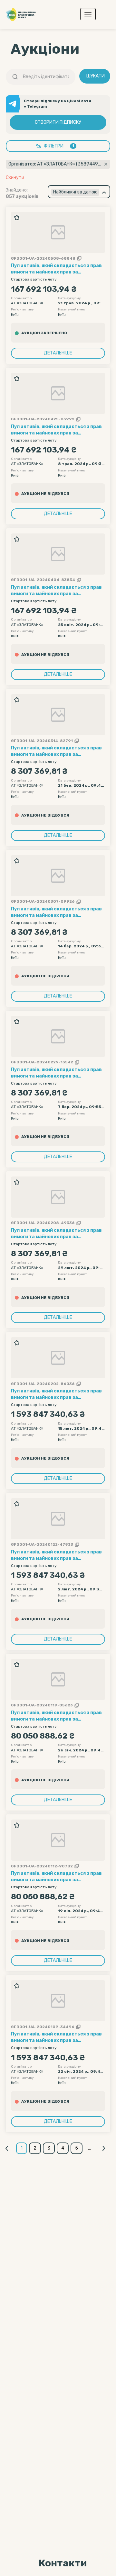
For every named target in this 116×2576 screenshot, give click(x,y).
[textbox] (75, 192)
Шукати (96, 76)
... (89, 2148)
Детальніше (58, 353)
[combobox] (79, 192)
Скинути (15, 178)
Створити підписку (58, 122)
